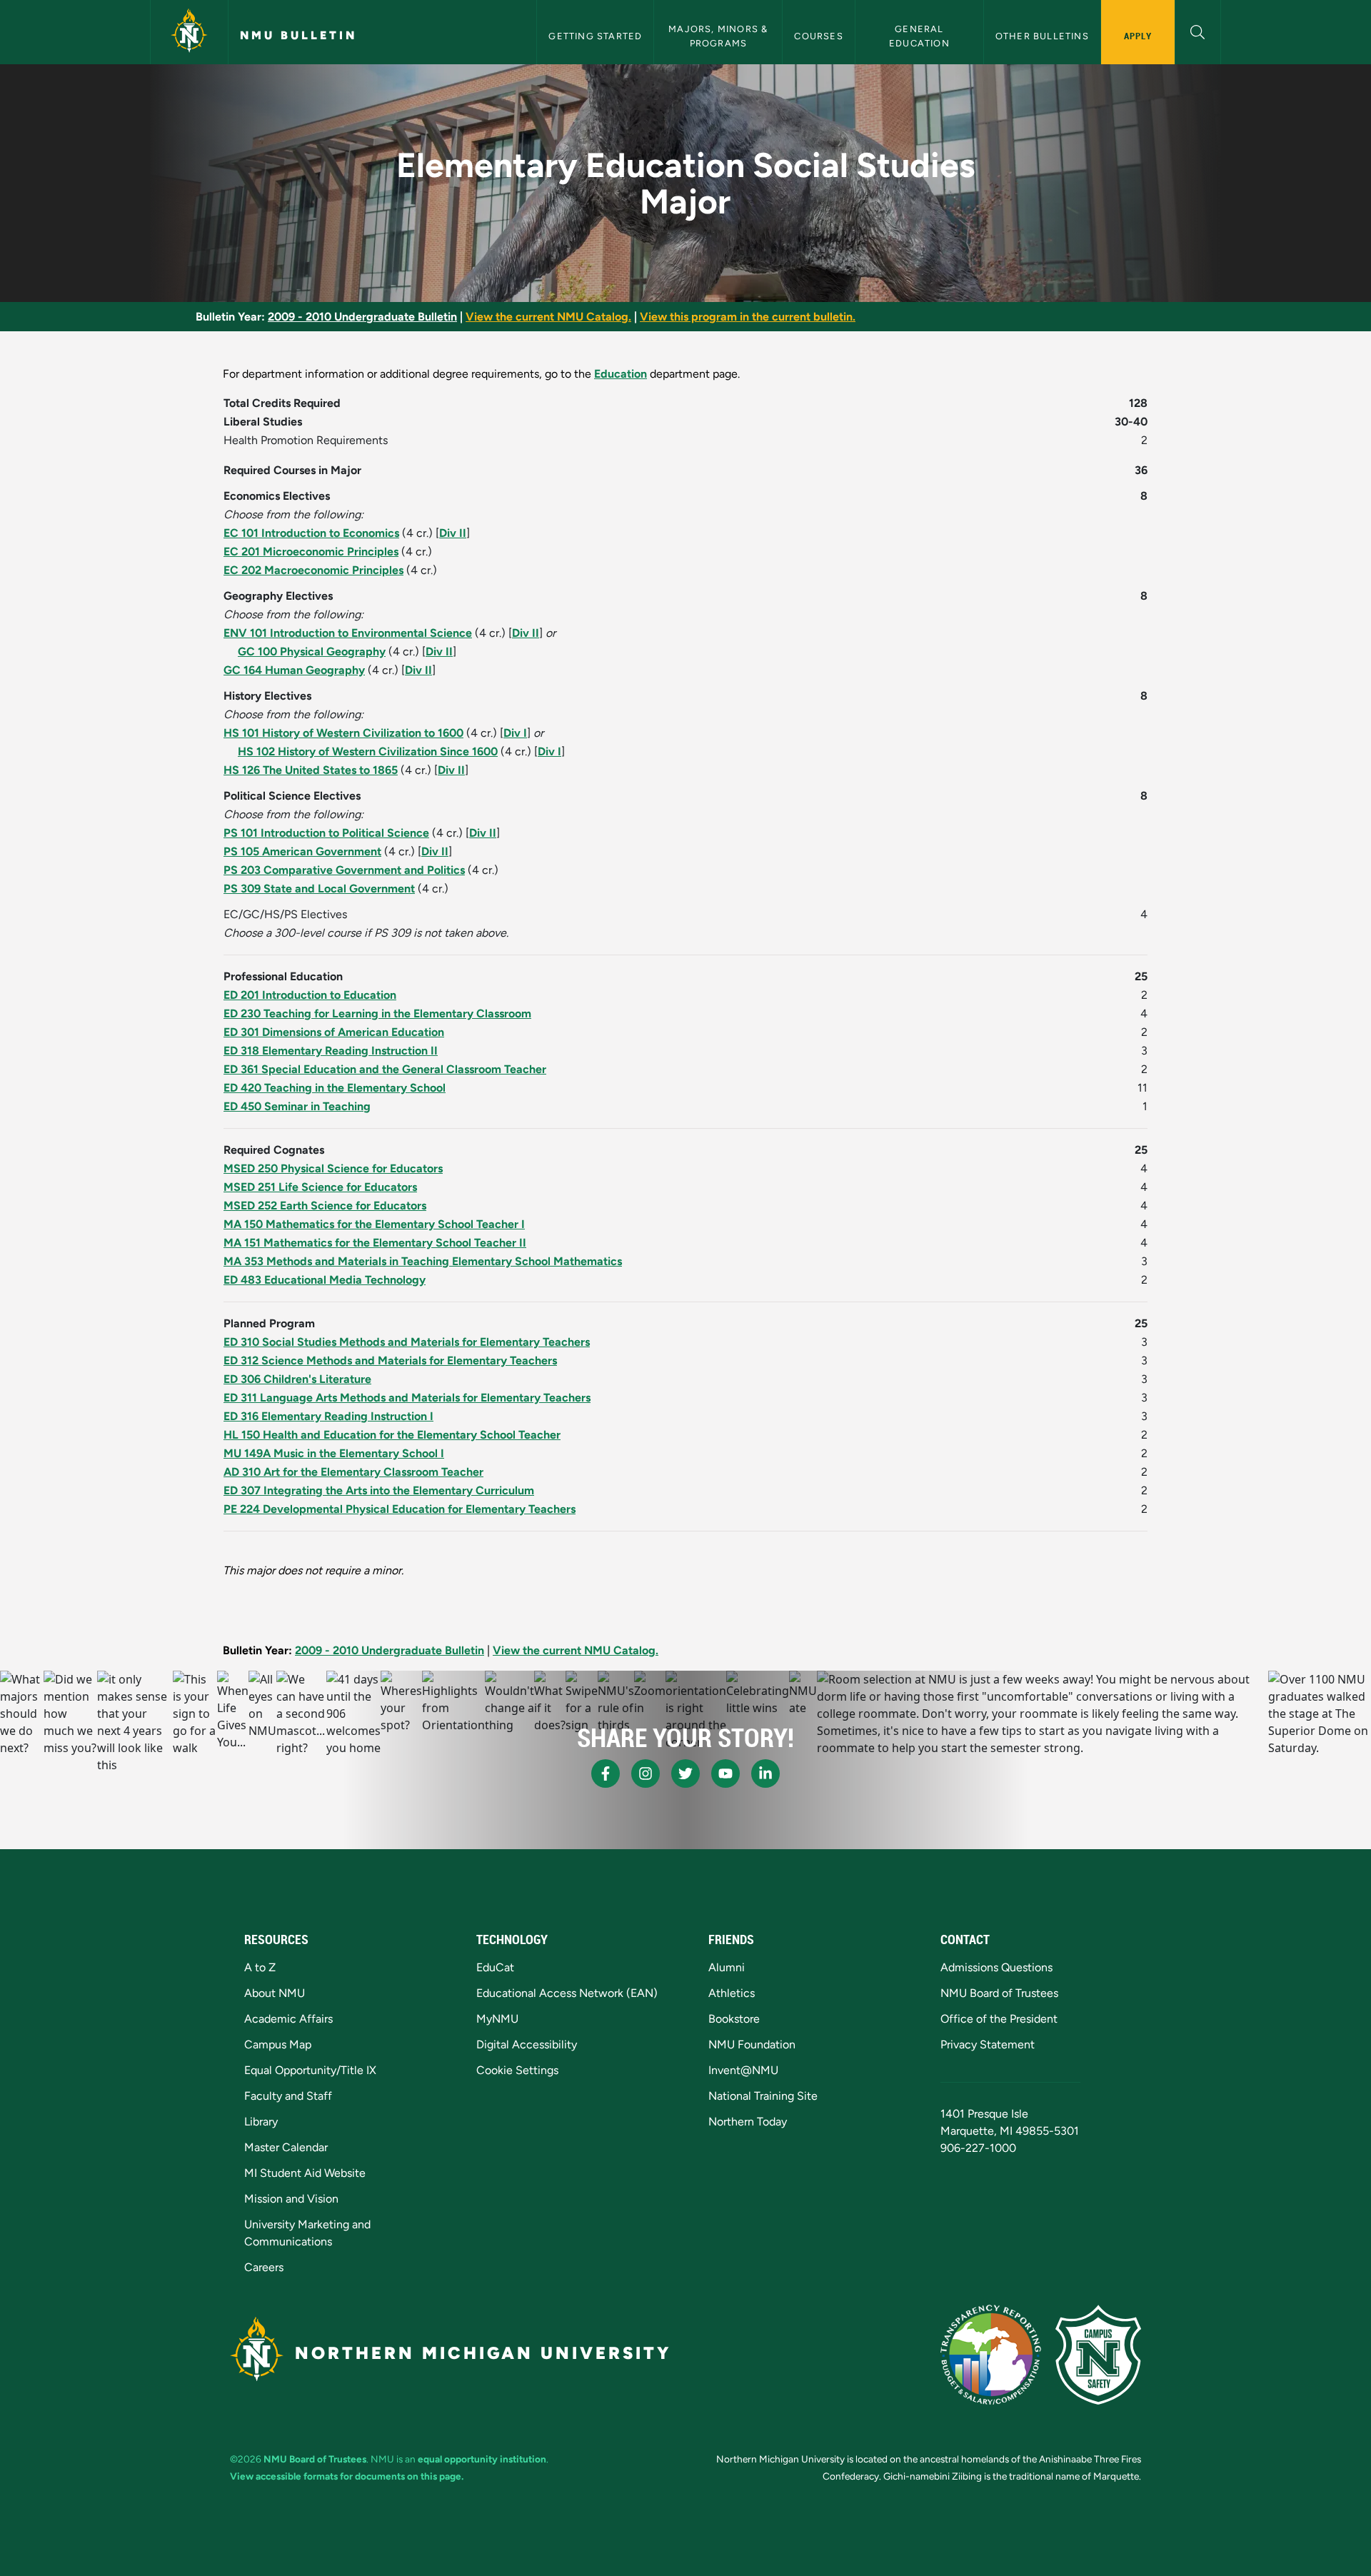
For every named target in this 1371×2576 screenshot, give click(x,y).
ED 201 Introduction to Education (310, 995)
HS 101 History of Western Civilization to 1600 (343, 733)
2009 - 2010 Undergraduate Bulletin (362, 317)
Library (261, 2122)
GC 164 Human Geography (294, 670)
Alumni (727, 1967)
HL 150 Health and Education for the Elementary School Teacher (392, 1435)
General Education (919, 36)
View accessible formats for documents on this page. (347, 2476)
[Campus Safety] (1098, 2355)
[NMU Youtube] (725, 1773)
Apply (1138, 36)
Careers (264, 2267)
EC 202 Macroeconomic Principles (313, 570)
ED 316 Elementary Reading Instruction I (328, 1416)
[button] (1198, 30)
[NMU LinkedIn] (765, 1773)
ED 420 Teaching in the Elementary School (335, 1088)
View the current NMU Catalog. (548, 317)
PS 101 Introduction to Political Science (326, 833)
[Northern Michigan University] (189, 32)
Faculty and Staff (288, 2096)
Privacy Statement (988, 2044)
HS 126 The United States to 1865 (311, 770)
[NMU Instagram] (646, 1773)
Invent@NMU (743, 2070)
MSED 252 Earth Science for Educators (325, 1206)
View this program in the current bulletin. (748, 317)
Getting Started (595, 36)
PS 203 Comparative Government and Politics (344, 870)
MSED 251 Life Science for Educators (320, 1187)
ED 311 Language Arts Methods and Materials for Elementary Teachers (407, 1398)
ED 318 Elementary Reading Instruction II (331, 1051)
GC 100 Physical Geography (312, 651)
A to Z (260, 1967)
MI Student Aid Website (305, 2173)
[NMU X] (685, 1773)
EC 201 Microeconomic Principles (311, 552)
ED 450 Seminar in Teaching (297, 1106)
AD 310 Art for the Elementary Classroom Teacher (353, 1472)
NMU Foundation (752, 2044)
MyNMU (497, 2019)
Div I (515, 733)
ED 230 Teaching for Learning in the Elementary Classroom (377, 1013)
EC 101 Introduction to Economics (311, 533)
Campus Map (278, 2044)
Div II (453, 533)
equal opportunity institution (482, 2459)
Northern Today (748, 2122)
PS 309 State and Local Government (319, 889)
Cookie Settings (517, 2070)
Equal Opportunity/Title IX (310, 2070)
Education (621, 374)
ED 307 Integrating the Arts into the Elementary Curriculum (379, 1490)
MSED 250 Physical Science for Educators (333, 1168)
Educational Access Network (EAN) (567, 1993)
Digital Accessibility (527, 2044)
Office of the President (999, 2019)
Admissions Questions (996, 1967)
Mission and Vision (291, 2199)
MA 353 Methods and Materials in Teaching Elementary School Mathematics (423, 1261)
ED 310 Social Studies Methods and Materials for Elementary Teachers (407, 1342)
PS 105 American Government (302, 851)
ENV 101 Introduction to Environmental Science (348, 633)
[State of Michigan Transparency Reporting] (991, 2355)
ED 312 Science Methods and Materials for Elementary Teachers (390, 1360)
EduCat (495, 1967)
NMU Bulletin (298, 35)
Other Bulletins (1042, 36)
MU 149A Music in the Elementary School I (334, 1453)
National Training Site (763, 2096)
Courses (818, 36)
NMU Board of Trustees (999, 1993)
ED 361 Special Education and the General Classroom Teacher (385, 1069)
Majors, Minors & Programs (719, 36)
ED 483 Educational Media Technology (325, 1280)
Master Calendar (286, 2147)
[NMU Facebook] (606, 1773)
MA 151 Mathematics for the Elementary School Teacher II (375, 1243)
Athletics (732, 1993)
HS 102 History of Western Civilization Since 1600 (368, 751)
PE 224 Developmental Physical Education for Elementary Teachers (400, 1509)
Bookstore (734, 2019)
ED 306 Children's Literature (297, 1379)
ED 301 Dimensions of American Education (334, 1032)
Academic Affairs (288, 2019)
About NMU (275, 1993)
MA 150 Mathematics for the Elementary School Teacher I (374, 1224)
